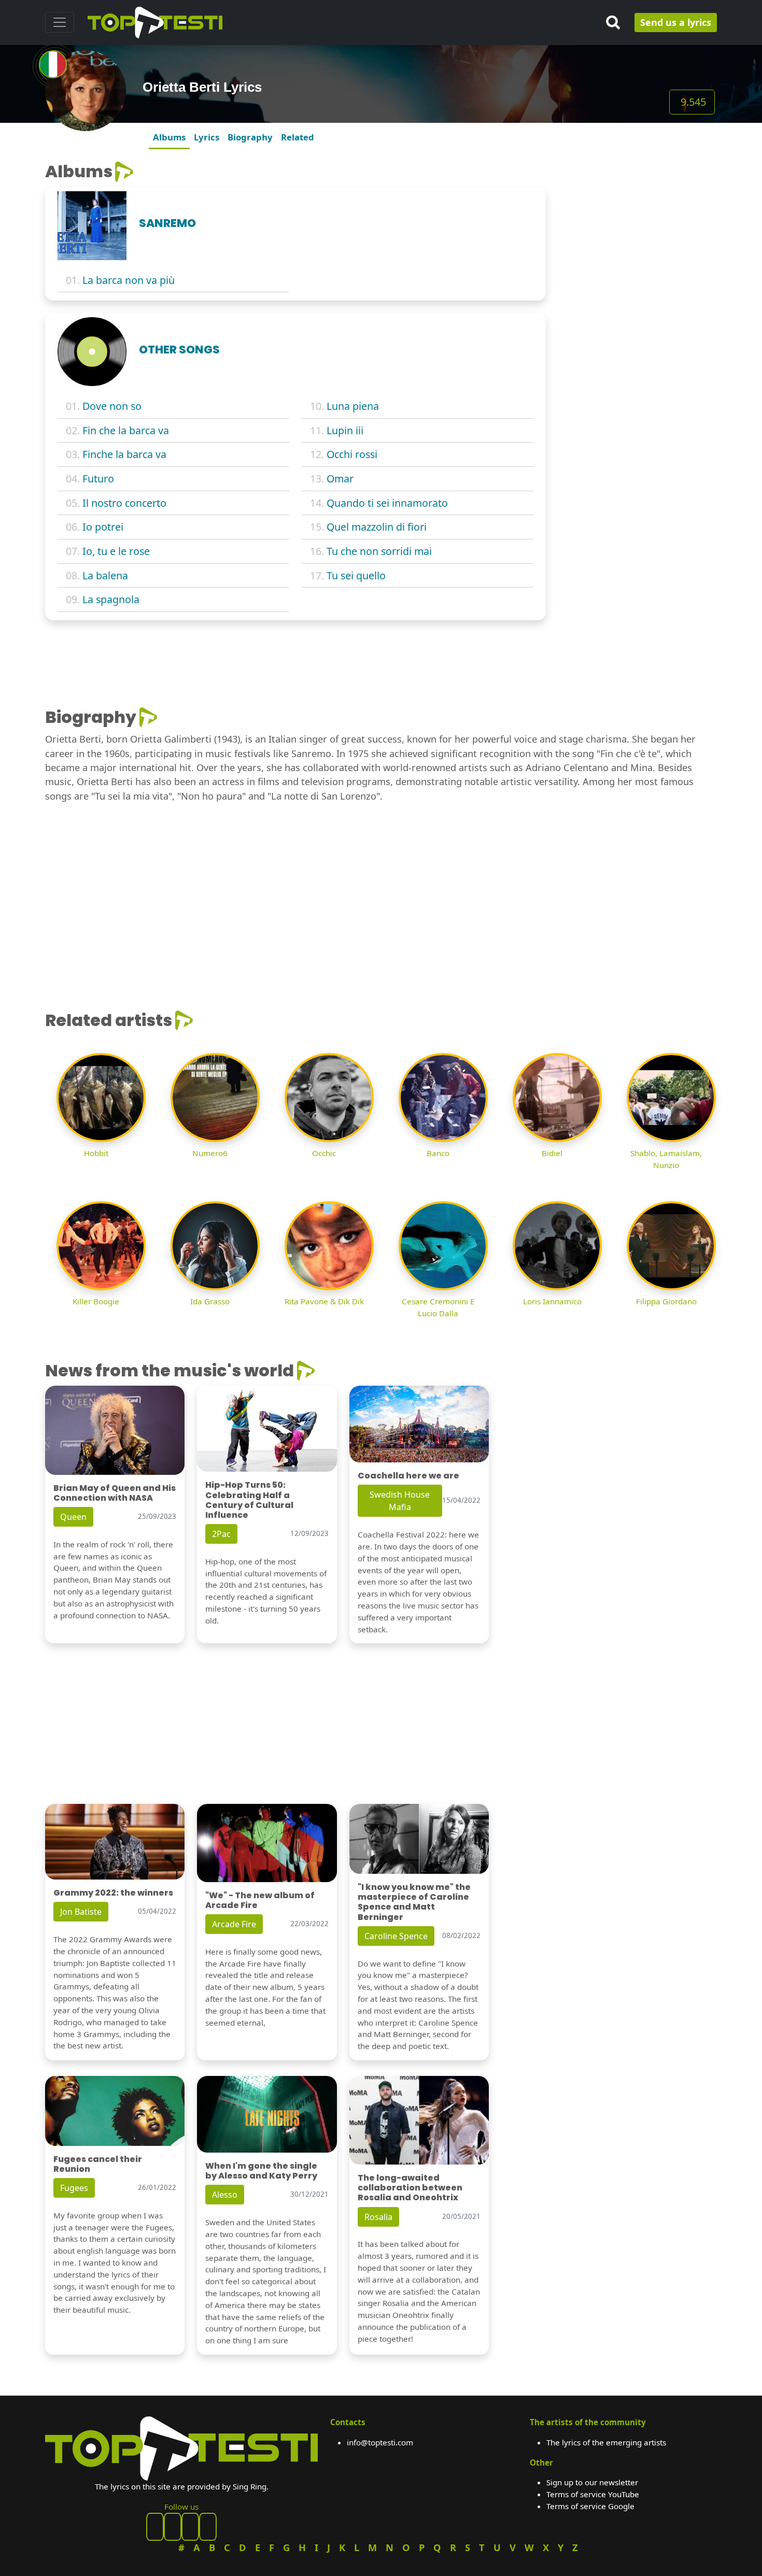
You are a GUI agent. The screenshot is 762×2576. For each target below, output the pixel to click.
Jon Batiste (81, 1912)
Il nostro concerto (124, 503)
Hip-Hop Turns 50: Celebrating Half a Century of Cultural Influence (249, 1500)
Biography (250, 137)
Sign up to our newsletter (592, 2482)
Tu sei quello (356, 575)
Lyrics (207, 137)
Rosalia (378, 2217)
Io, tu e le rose (116, 551)
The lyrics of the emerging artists (606, 2442)
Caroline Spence (396, 1936)
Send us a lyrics (676, 22)
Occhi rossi (352, 454)
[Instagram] (190, 2527)
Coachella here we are (408, 1476)
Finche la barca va (124, 454)
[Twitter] (208, 2527)
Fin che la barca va (126, 430)
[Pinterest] (173, 2527)
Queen (73, 1517)
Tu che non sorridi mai (379, 551)
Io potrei (103, 527)
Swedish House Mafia (400, 1501)
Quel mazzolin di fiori (377, 527)
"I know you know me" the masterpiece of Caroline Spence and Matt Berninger (414, 1902)
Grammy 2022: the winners (113, 1893)
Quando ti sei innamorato (387, 503)
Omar (340, 479)
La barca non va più (129, 280)
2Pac (221, 1534)
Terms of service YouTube (593, 2494)
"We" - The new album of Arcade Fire (260, 1900)
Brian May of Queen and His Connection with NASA (115, 1493)
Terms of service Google (590, 2506)
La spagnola (111, 599)
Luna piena (353, 406)
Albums (169, 137)
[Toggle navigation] (60, 22)
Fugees (74, 2188)
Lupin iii (345, 430)
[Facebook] (155, 2527)
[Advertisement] (638, 226)
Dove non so (112, 406)
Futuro (98, 479)
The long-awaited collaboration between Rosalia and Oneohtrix (410, 2188)
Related (298, 137)
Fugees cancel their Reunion (98, 2164)
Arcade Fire (234, 1924)
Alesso (225, 2195)
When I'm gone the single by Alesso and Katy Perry (261, 2171)
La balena (105, 575)
